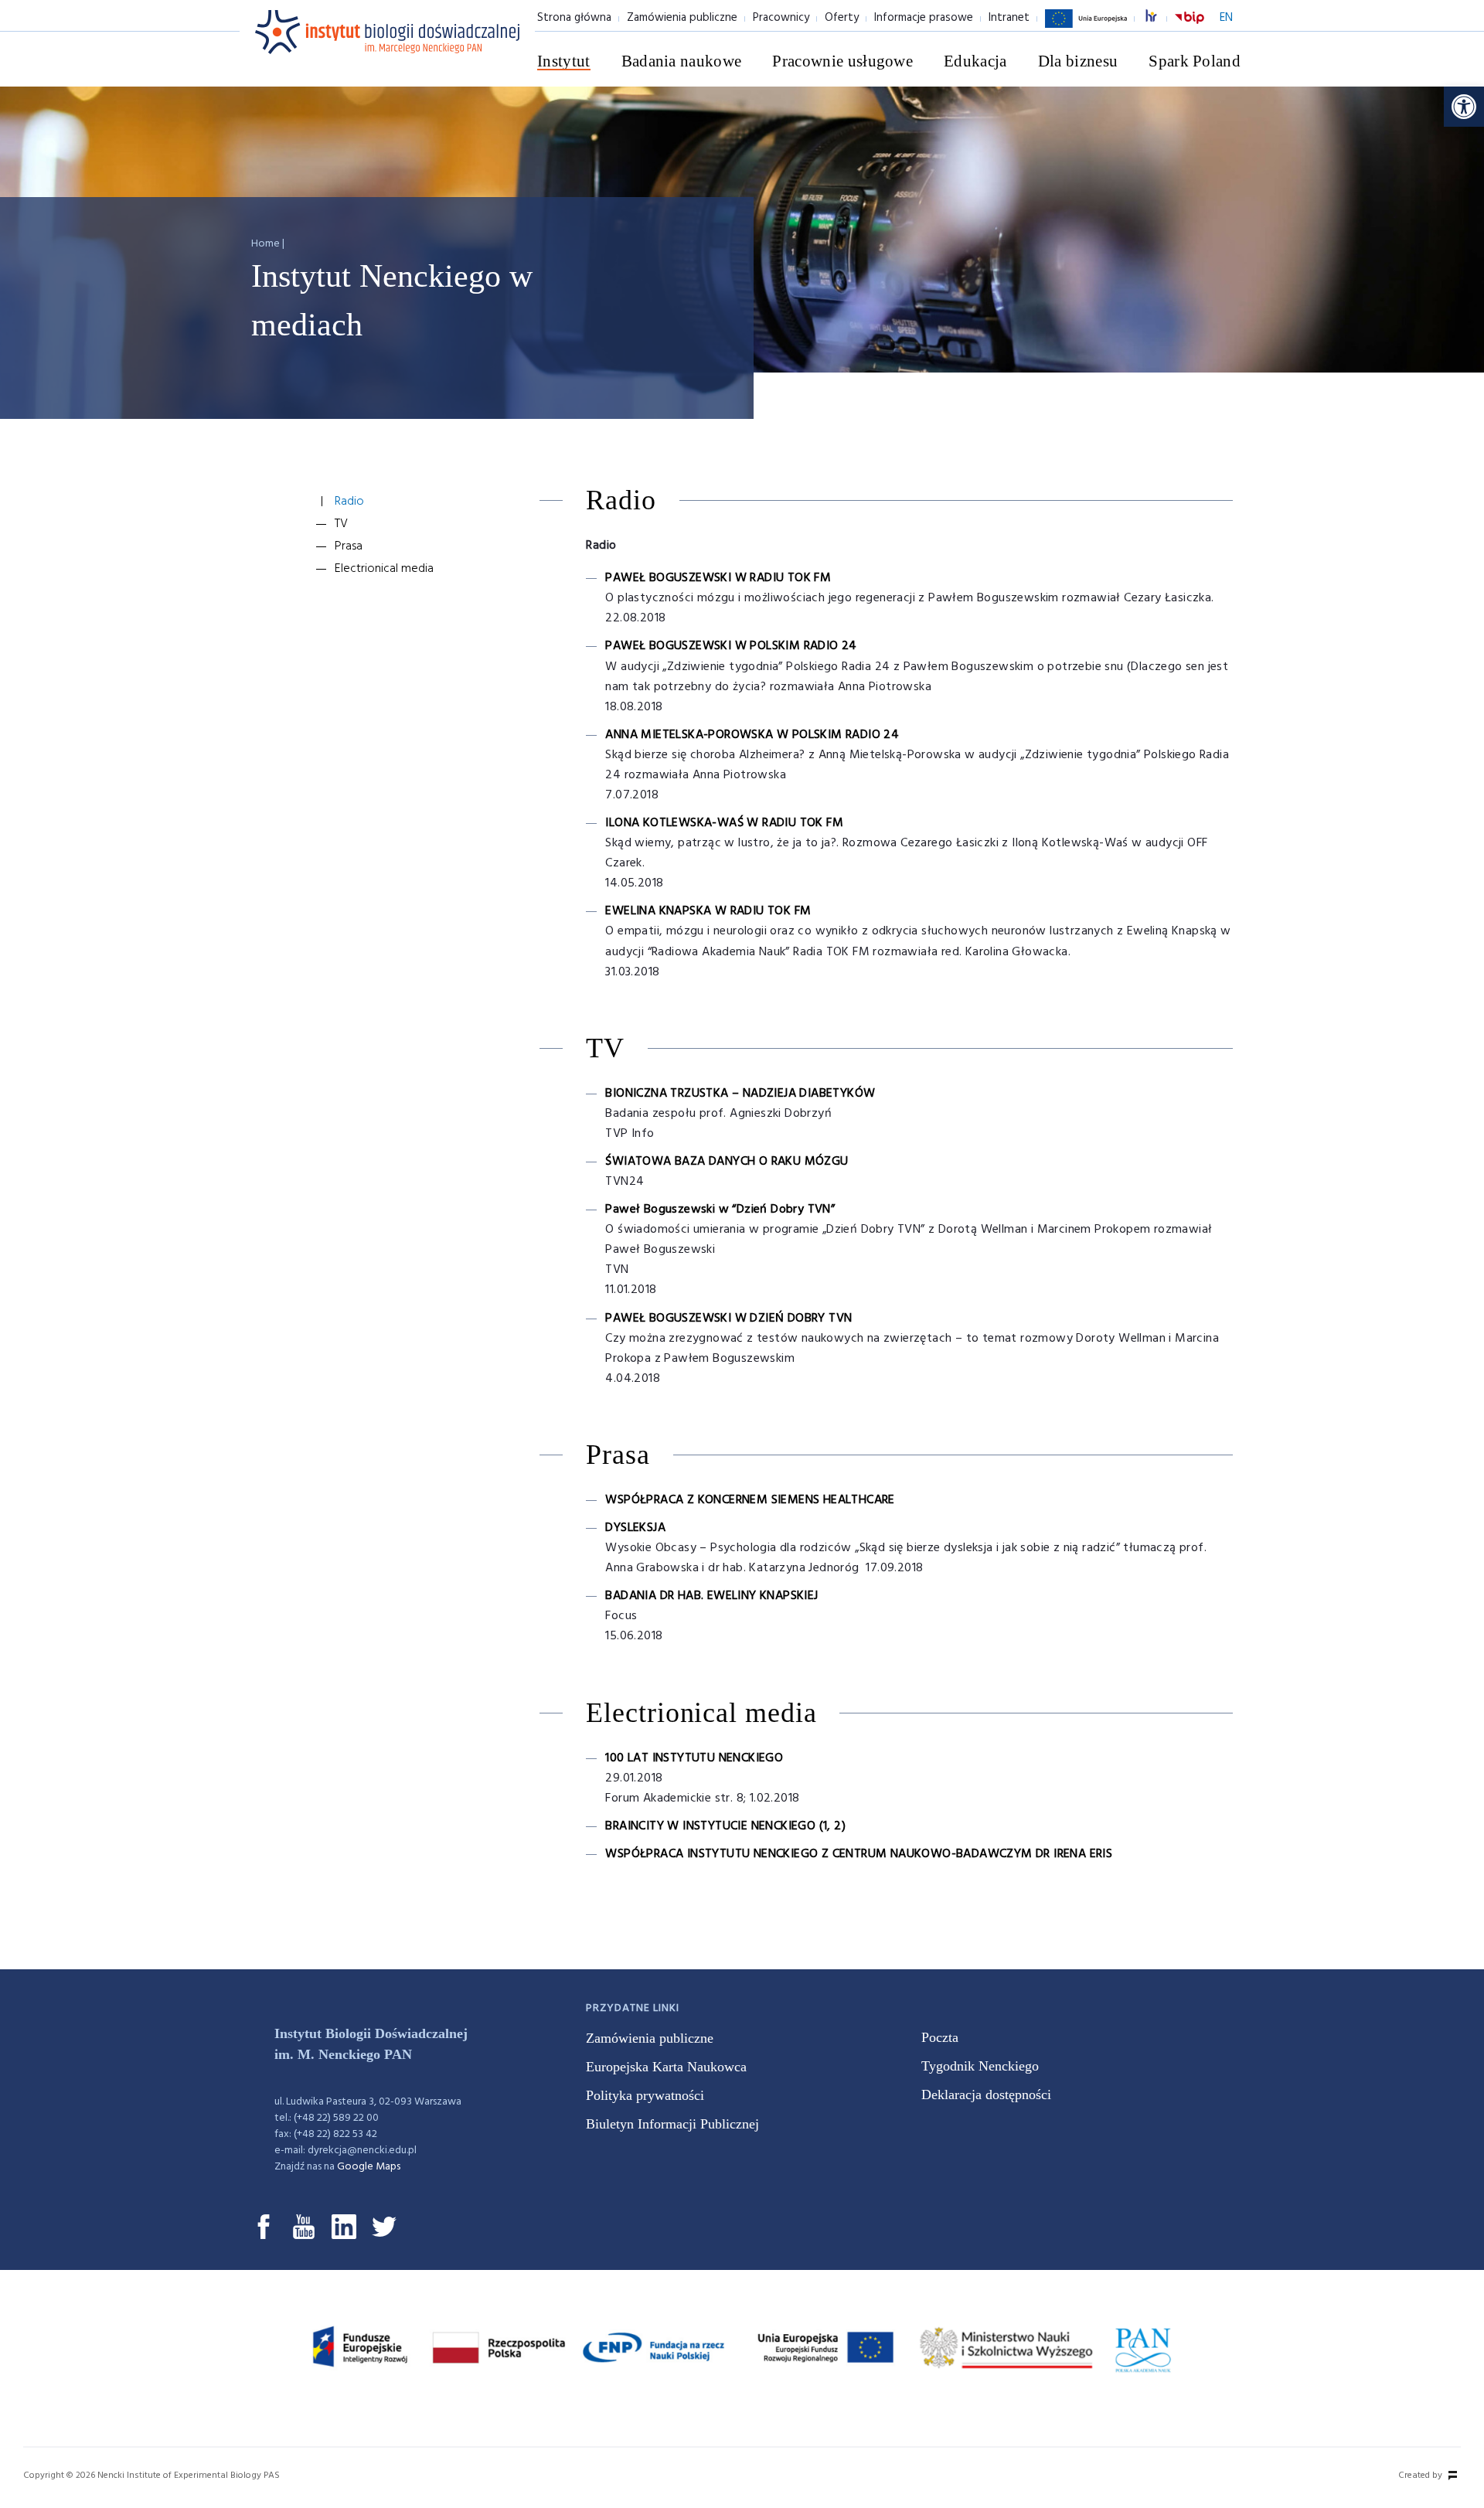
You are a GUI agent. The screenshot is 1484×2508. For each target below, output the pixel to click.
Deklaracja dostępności (986, 2095)
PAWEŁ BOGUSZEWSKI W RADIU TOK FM (718, 578)
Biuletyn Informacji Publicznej (672, 2124)
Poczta (940, 2037)
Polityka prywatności (645, 2095)
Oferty (842, 18)
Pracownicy (781, 18)
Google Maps (369, 2167)
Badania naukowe (682, 61)
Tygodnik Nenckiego (980, 2066)
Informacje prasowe (924, 18)
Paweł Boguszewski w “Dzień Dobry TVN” (720, 1210)
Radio (349, 502)
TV (341, 524)
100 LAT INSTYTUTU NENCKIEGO (694, 1758)
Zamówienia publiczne (682, 18)
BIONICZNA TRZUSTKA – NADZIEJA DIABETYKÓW (740, 1094)
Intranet (1009, 18)
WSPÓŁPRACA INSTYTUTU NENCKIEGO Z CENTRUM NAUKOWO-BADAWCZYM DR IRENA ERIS (859, 1854)
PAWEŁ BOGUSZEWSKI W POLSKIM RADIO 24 (731, 646)
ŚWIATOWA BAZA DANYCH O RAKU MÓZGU (727, 1162)
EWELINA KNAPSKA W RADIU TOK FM (708, 911)
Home (265, 244)
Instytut (564, 61)
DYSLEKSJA (635, 1528)
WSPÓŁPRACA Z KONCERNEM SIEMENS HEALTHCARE (750, 1500)
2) (840, 1826)
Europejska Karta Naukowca (666, 2067)
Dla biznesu (1078, 61)
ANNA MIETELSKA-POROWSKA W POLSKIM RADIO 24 (752, 735)
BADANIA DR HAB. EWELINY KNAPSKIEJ (711, 1596)
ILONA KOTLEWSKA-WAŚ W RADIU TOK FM (724, 823)
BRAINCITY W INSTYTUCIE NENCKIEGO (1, (720, 1826)
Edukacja (975, 61)
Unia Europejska (1086, 27)
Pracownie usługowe (842, 61)
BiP (1190, 27)
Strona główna (574, 18)
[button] (1464, 107)
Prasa (349, 546)
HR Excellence (1159, 18)
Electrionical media (384, 569)
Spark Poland (1195, 61)
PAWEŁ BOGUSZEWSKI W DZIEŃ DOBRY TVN (728, 1319)
